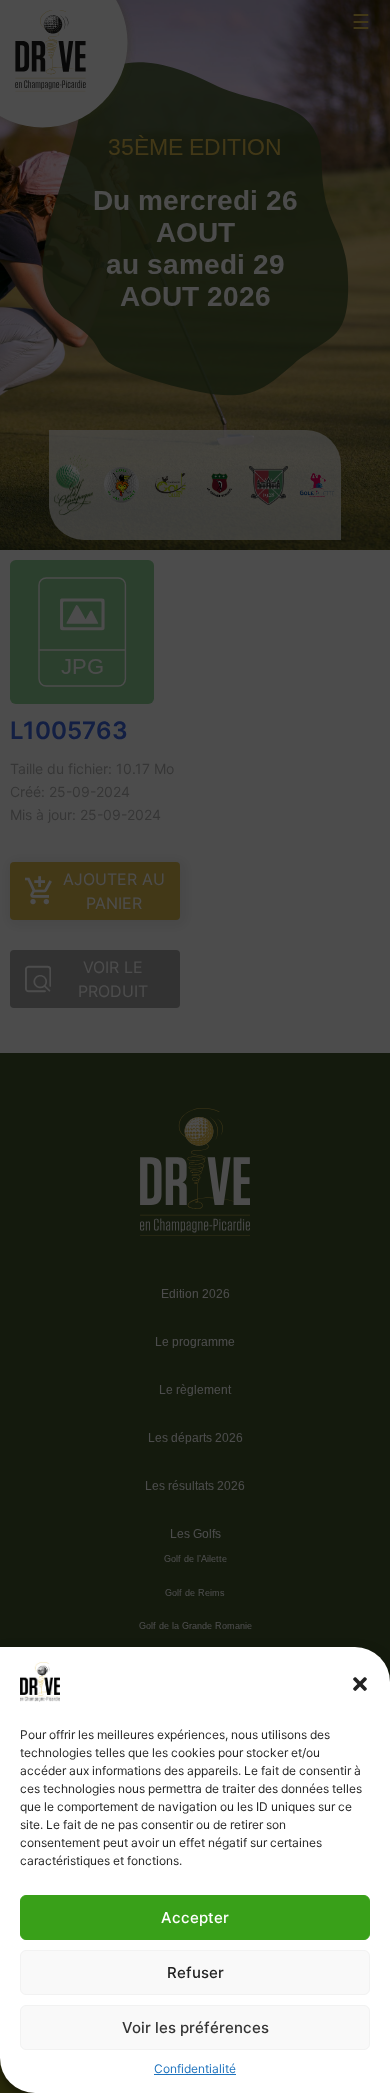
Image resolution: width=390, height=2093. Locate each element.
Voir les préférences (195, 2027)
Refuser (195, 1972)
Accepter (195, 1917)
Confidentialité (195, 2068)
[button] (360, 1684)
